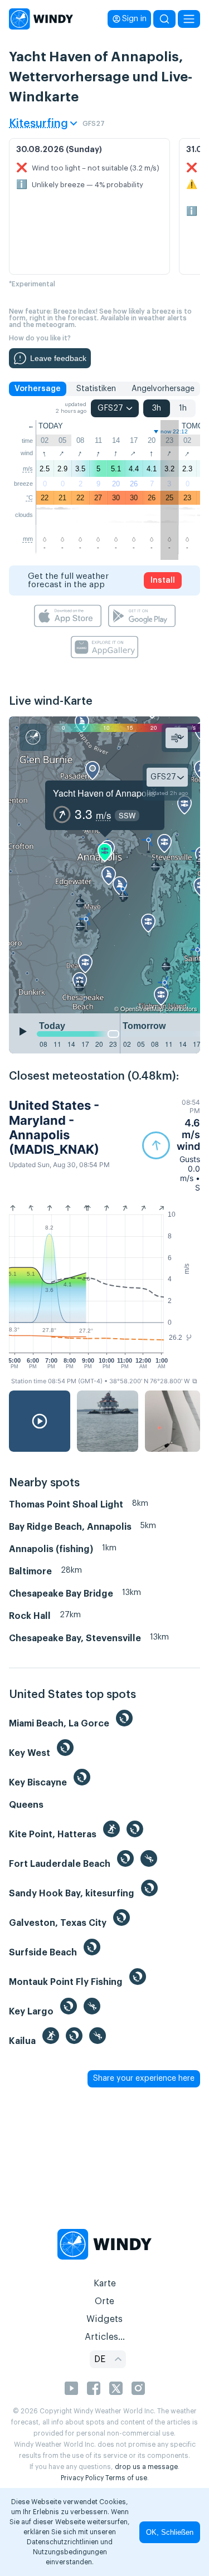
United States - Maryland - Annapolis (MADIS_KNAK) (54, 1127)
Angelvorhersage (163, 389)
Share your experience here (144, 2079)
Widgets (104, 2319)
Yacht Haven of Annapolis (104, 793)
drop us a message (146, 2467)
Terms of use (126, 2478)
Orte (104, 2301)
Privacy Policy (82, 2478)
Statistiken (96, 389)
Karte (105, 2284)
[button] (171, 1145)
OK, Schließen (170, 2532)
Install (163, 580)
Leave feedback (58, 358)
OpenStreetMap (142, 1008)
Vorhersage (38, 389)
